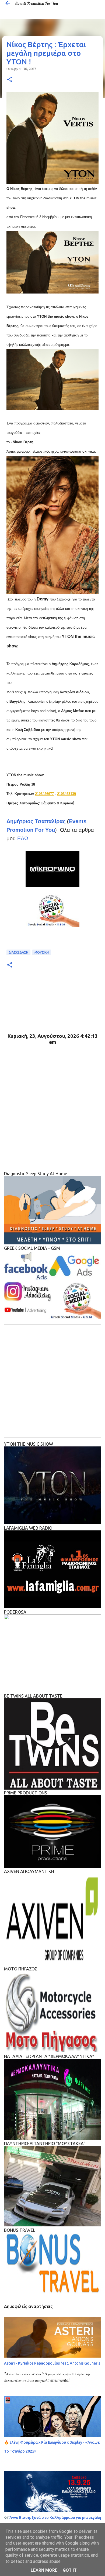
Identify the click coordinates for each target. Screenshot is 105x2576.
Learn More (44, 2570)
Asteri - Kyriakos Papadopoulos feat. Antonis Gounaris (52, 2363)
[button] (10, 80)
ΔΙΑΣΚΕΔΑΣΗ (18, 952)
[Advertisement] (52, 1111)
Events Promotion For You (36, 3)
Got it (70, 2570)
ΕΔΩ (23, 838)
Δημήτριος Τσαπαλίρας (36, 821)
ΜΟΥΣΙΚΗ (42, 952)
